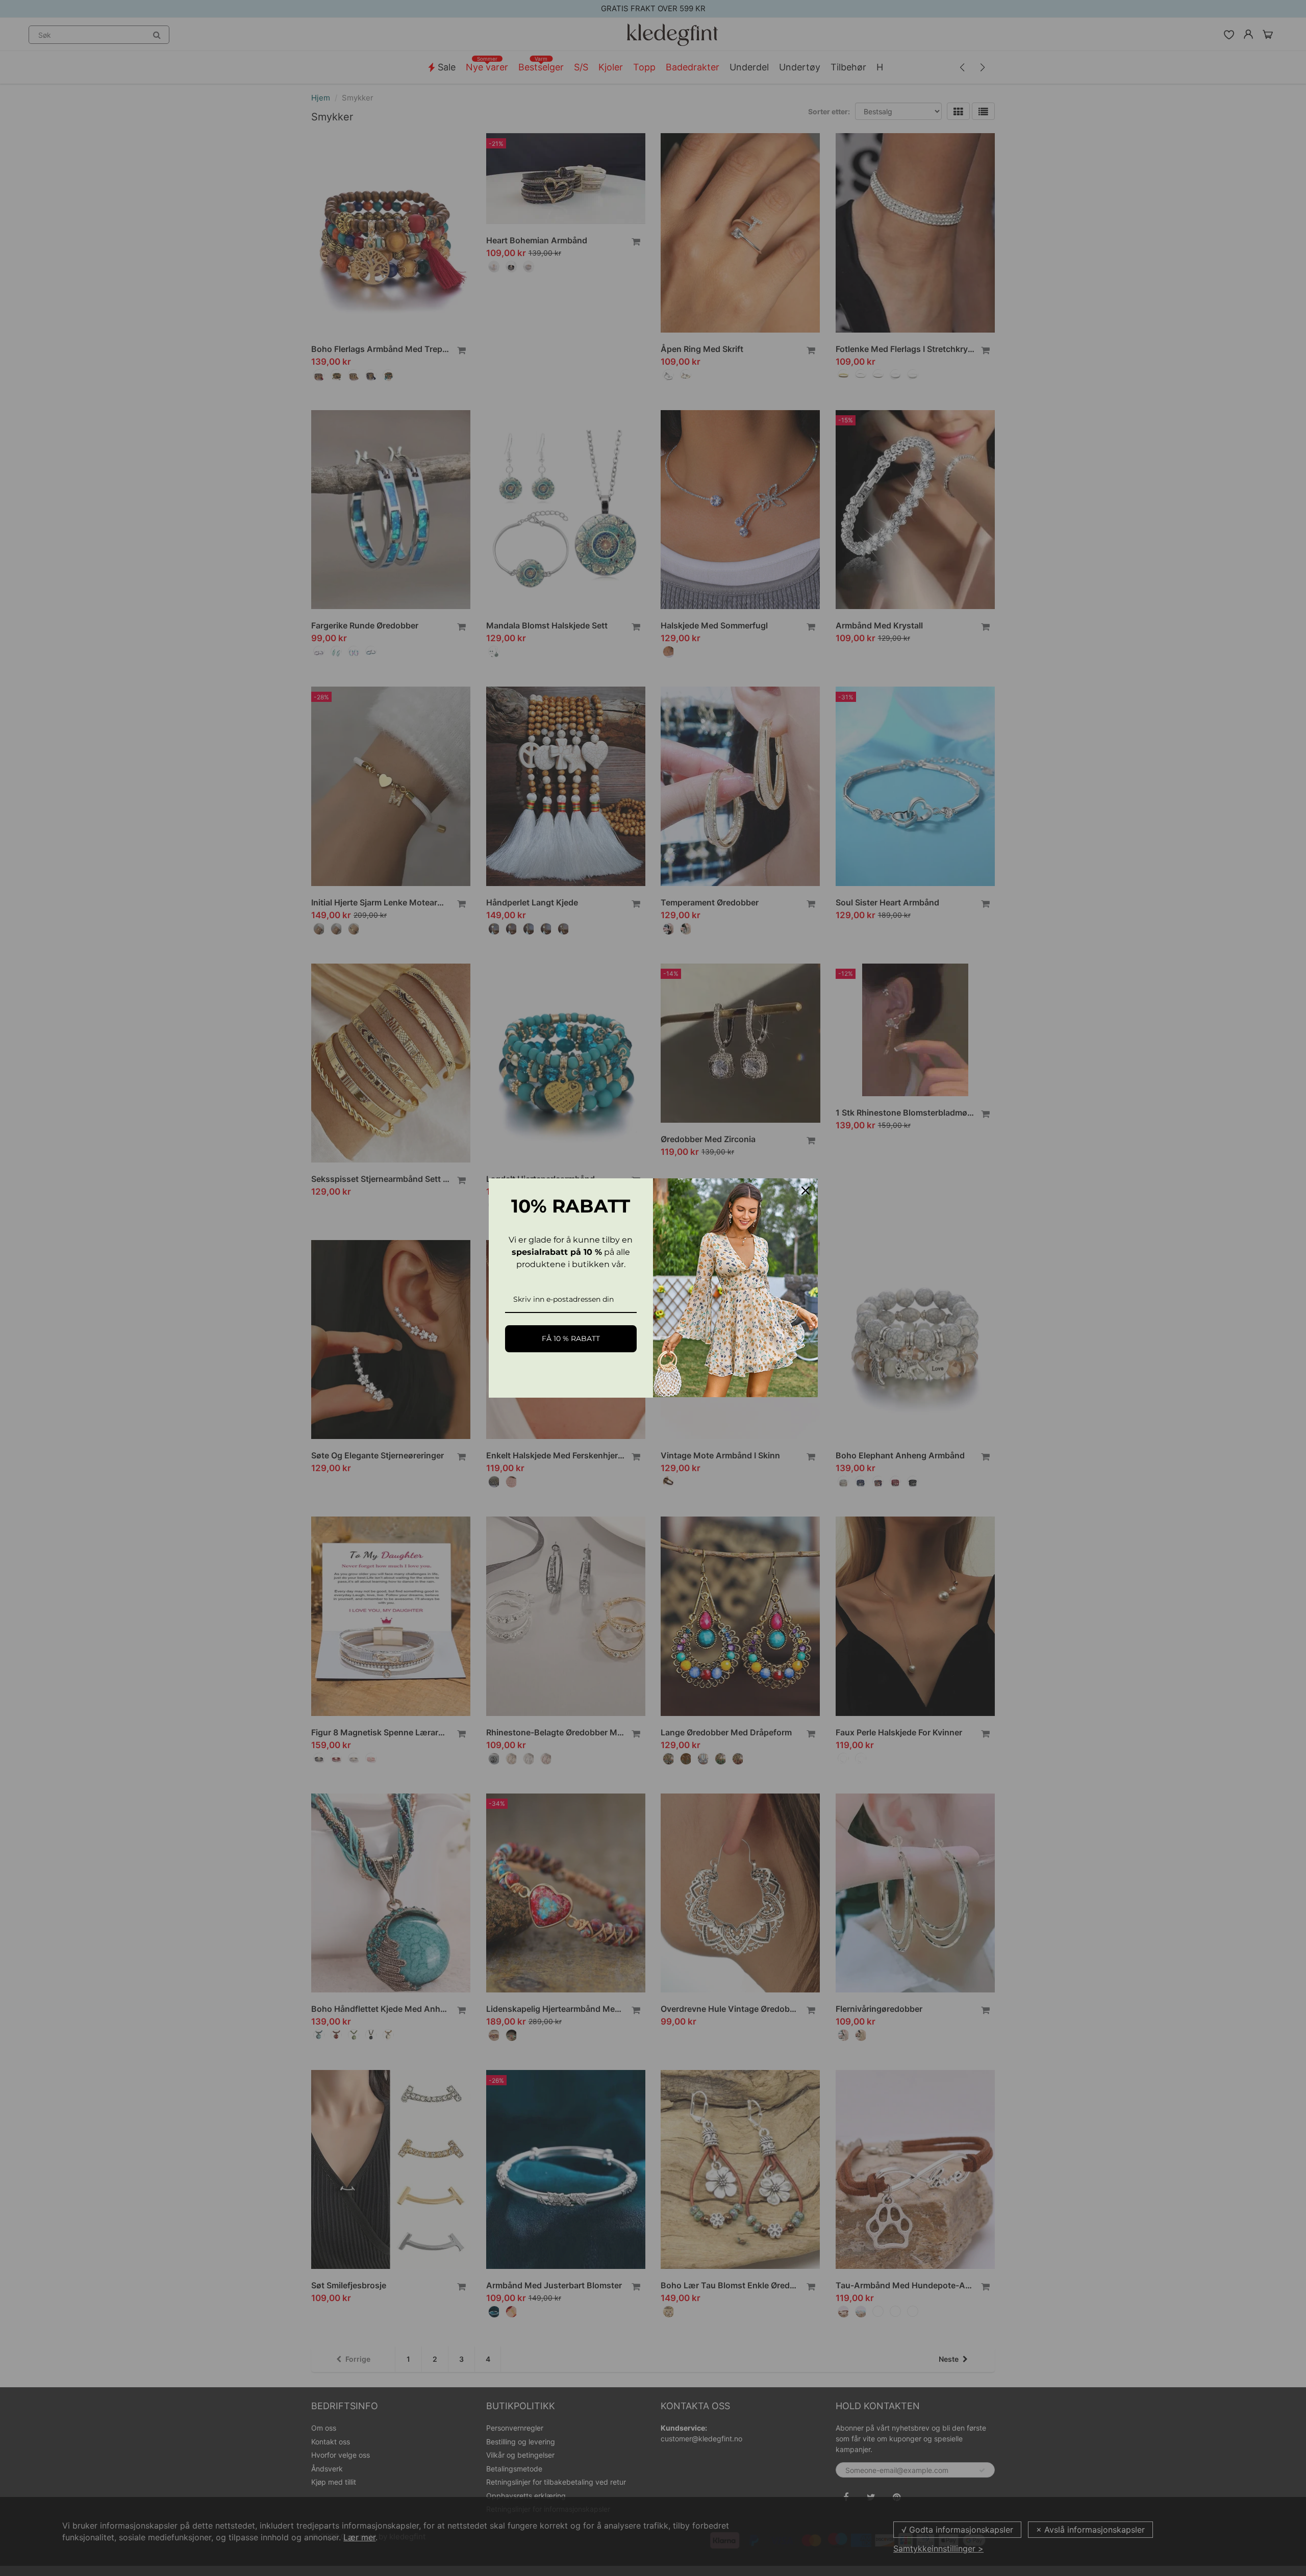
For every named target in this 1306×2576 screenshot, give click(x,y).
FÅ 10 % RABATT (571, 1338)
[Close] (806, 1191)
